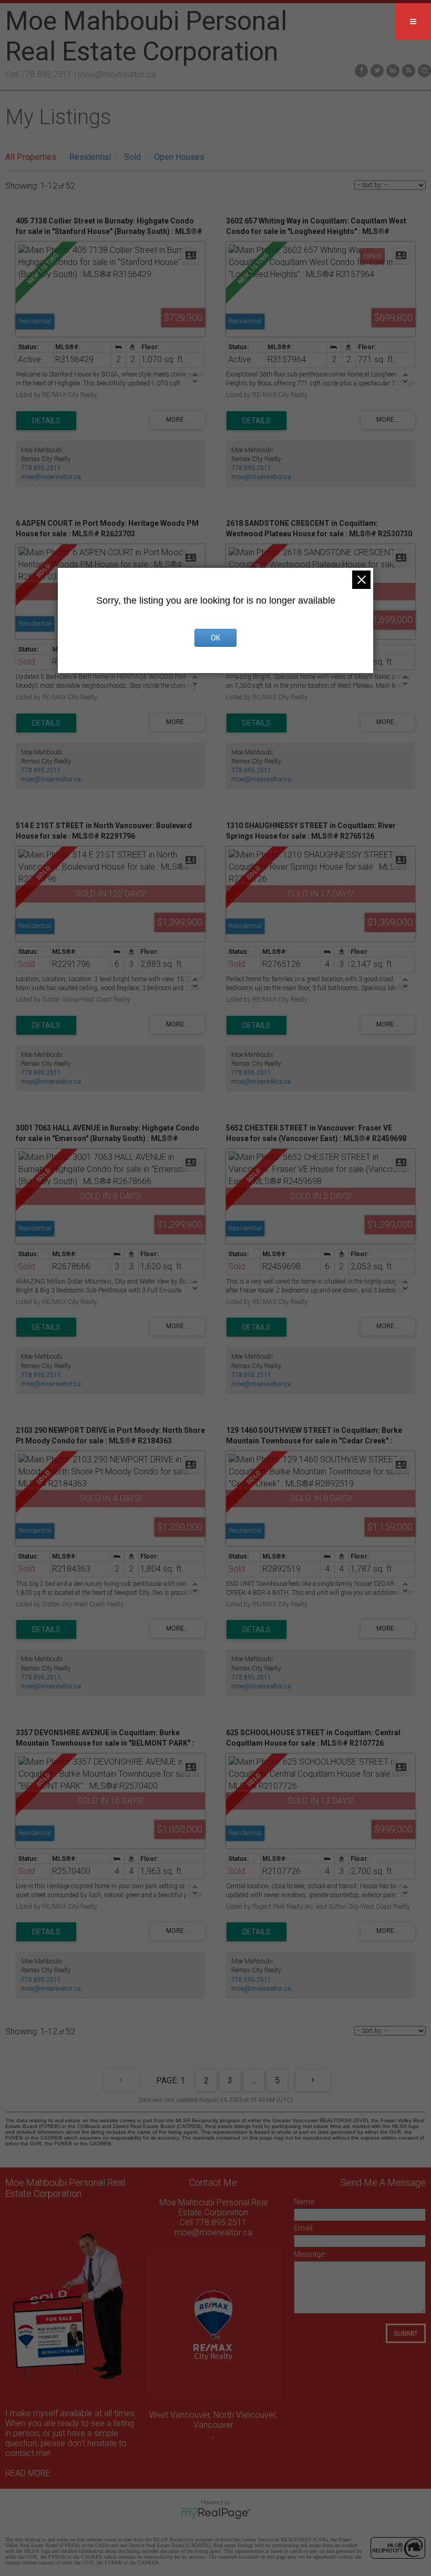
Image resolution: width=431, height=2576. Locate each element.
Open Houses (179, 157)
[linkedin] (392, 70)
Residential (90, 157)
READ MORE (28, 2473)
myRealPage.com (216, 2513)
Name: (305, 2202)
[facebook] (360, 70)
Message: (310, 2254)
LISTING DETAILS (46, 421)
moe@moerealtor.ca (117, 74)
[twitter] (376, 70)
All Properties (31, 157)
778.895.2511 (41, 468)
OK (215, 638)
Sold (132, 157)
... (254, 2080)
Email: (305, 2228)
